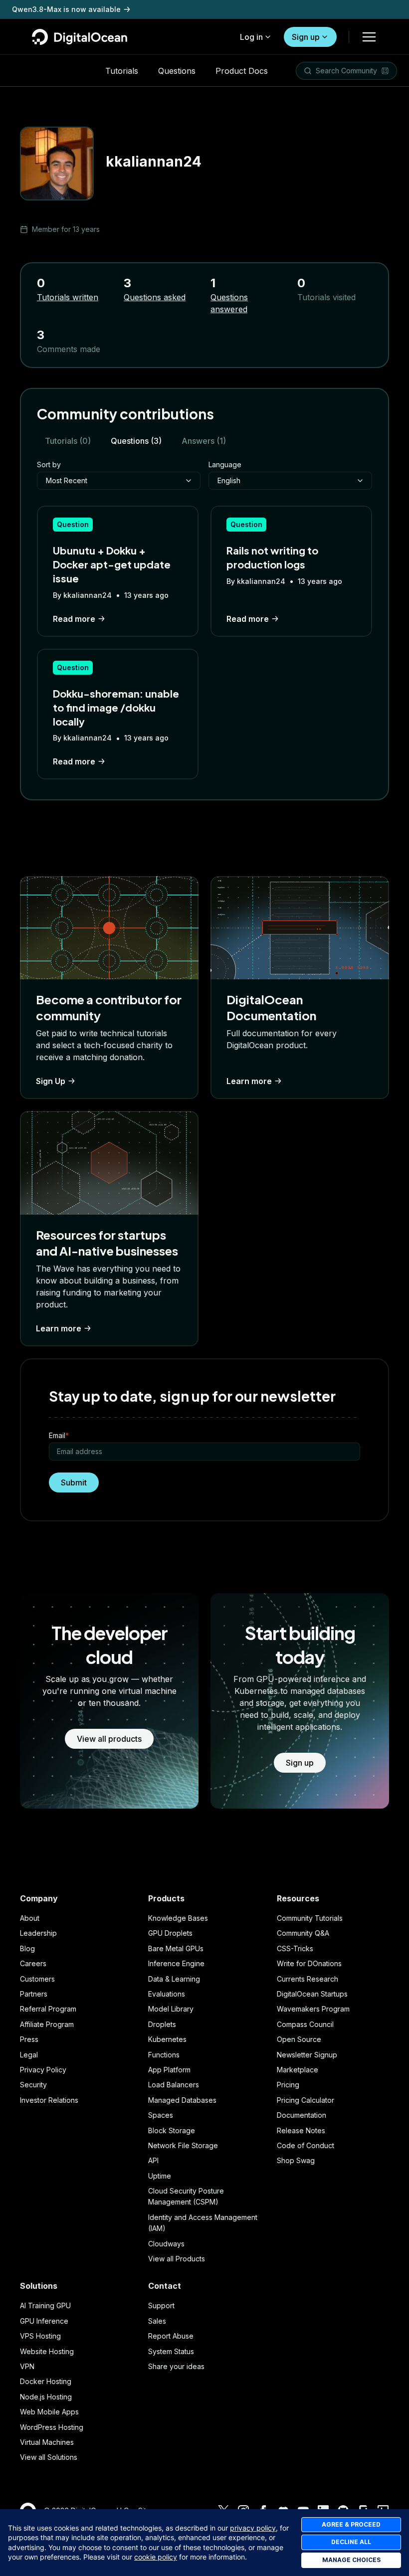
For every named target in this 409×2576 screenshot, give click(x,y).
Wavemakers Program (313, 2009)
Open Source (299, 2039)
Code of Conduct (306, 2145)
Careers (33, 1963)
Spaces (161, 2115)
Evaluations (167, 1994)
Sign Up (51, 1081)
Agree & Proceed (351, 2524)
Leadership (38, 1933)
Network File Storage (183, 2145)
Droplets (162, 2024)
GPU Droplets (170, 1933)
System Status (171, 2351)
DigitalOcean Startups (312, 1994)
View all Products (177, 2259)
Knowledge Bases (178, 1918)
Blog (27, 1948)
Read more (74, 619)
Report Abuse (171, 2336)
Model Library (171, 2009)
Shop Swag (296, 2160)
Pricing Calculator (306, 2100)
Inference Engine (176, 1963)
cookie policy (156, 2557)
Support (161, 2305)
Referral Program (48, 2009)
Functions (164, 2055)
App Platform (169, 2070)
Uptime (160, 2176)
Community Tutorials (310, 1918)
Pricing (288, 2085)
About (30, 1918)
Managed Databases (182, 2100)
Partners (34, 1994)
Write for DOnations (309, 1963)
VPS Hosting (40, 2336)
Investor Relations (49, 2100)
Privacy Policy (43, 2070)
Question (73, 524)
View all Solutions (49, 2457)
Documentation (302, 2115)
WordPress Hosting (52, 2427)
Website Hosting (47, 2351)
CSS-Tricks (295, 1948)
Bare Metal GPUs (176, 1948)
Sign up (306, 37)
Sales (157, 2321)
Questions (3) (136, 441)
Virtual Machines (47, 2442)
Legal (29, 2055)
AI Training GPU (45, 2305)
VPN (27, 2366)
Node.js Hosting (46, 2397)
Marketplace (298, 2070)
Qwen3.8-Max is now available (66, 9)
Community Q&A (303, 1933)
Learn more (249, 1081)
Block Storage (172, 2130)
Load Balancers (174, 2085)
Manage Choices (351, 2560)
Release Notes (301, 2130)
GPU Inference (44, 2321)
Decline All (351, 2542)
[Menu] (369, 37)
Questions (177, 71)
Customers (37, 1979)
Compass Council (305, 2024)
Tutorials (122, 71)
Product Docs (242, 71)
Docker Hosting (46, 2381)
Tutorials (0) (68, 441)
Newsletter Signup (307, 2055)
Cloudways (166, 2244)
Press (29, 2039)
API (153, 2160)
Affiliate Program (47, 2024)
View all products (109, 1739)
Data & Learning (174, 1979)
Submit (74, 1482)
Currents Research (307, 1979)
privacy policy (253, 2528)
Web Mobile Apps (49, 2412)
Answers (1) (204, 441)
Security (33, 2085)
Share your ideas (176, 2366)
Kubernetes (167, 2039)
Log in (251, 37)
